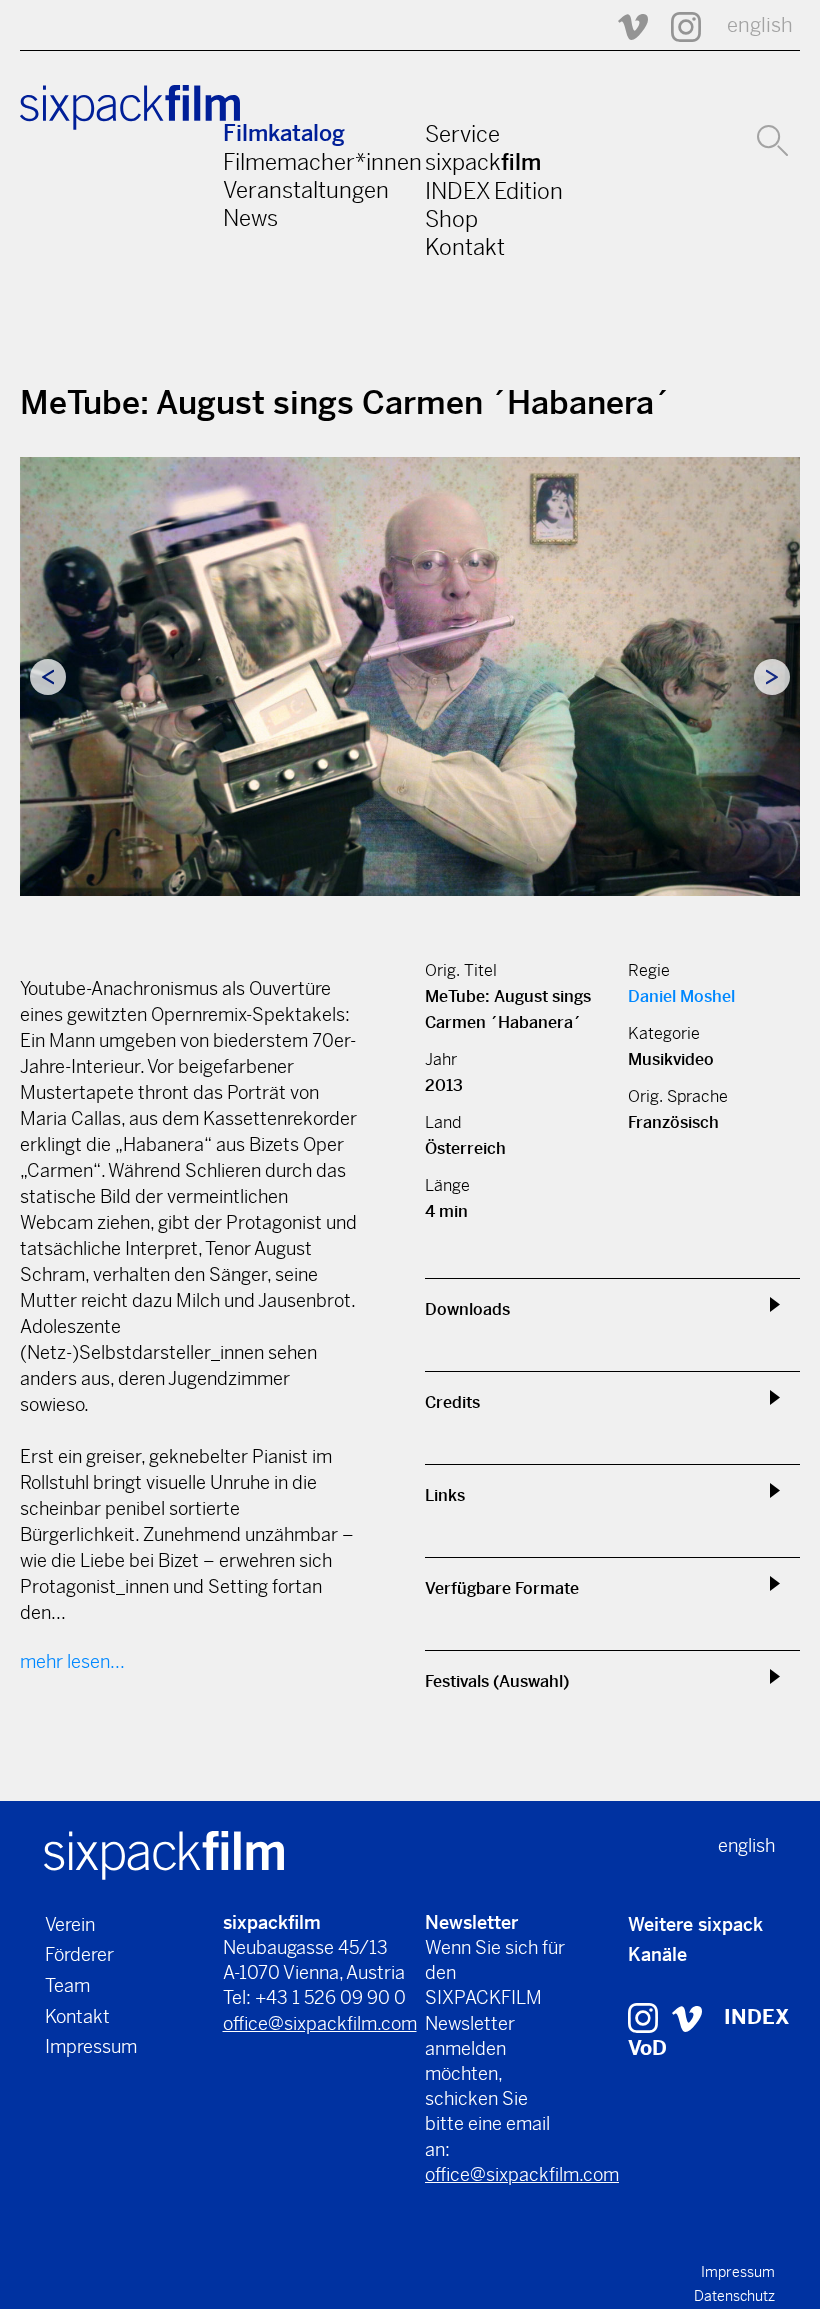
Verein (70, 1924)
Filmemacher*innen (322, 162)
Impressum (91, 2046)
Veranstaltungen (306, 190)
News (250, 218)
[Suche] (772, 138)
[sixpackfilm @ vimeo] (687, 2017)
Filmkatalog (284, 133)
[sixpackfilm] (164, 1853)
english (760, 25)
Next (772, 677)
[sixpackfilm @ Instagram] (677, 25)
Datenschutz (734, 2296)
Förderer (79, 1954)
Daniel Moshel (681, 996)
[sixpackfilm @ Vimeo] (624, 25)
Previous (48, 677)
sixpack (483, 162)
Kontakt (465, 247)
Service (462, 134)
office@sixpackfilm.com (320, 2023)
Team (67, 1985)
